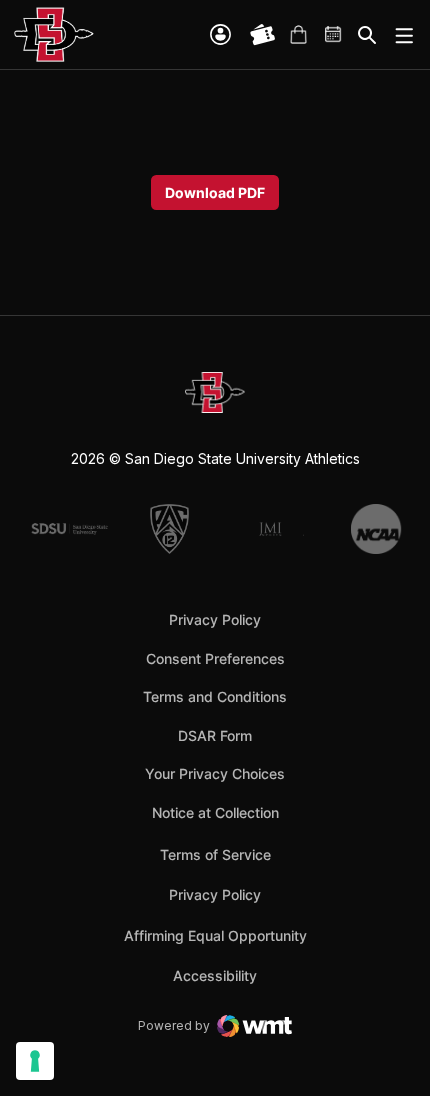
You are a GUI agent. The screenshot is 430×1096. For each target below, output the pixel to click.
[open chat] (390, 1051)
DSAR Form (215, 735)
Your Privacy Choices (215, 773)
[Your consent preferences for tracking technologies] (35, 1061)
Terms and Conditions (215, 696)
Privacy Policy (215, 619)
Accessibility (215, 975)
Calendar (334, 35)
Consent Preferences (215, 658)
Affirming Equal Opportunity (215, 935)
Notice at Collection (215, 812)
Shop (298, 35)
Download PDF (215, 192)
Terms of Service (215, 854)
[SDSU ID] (220, 34)
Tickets (263, 35)
